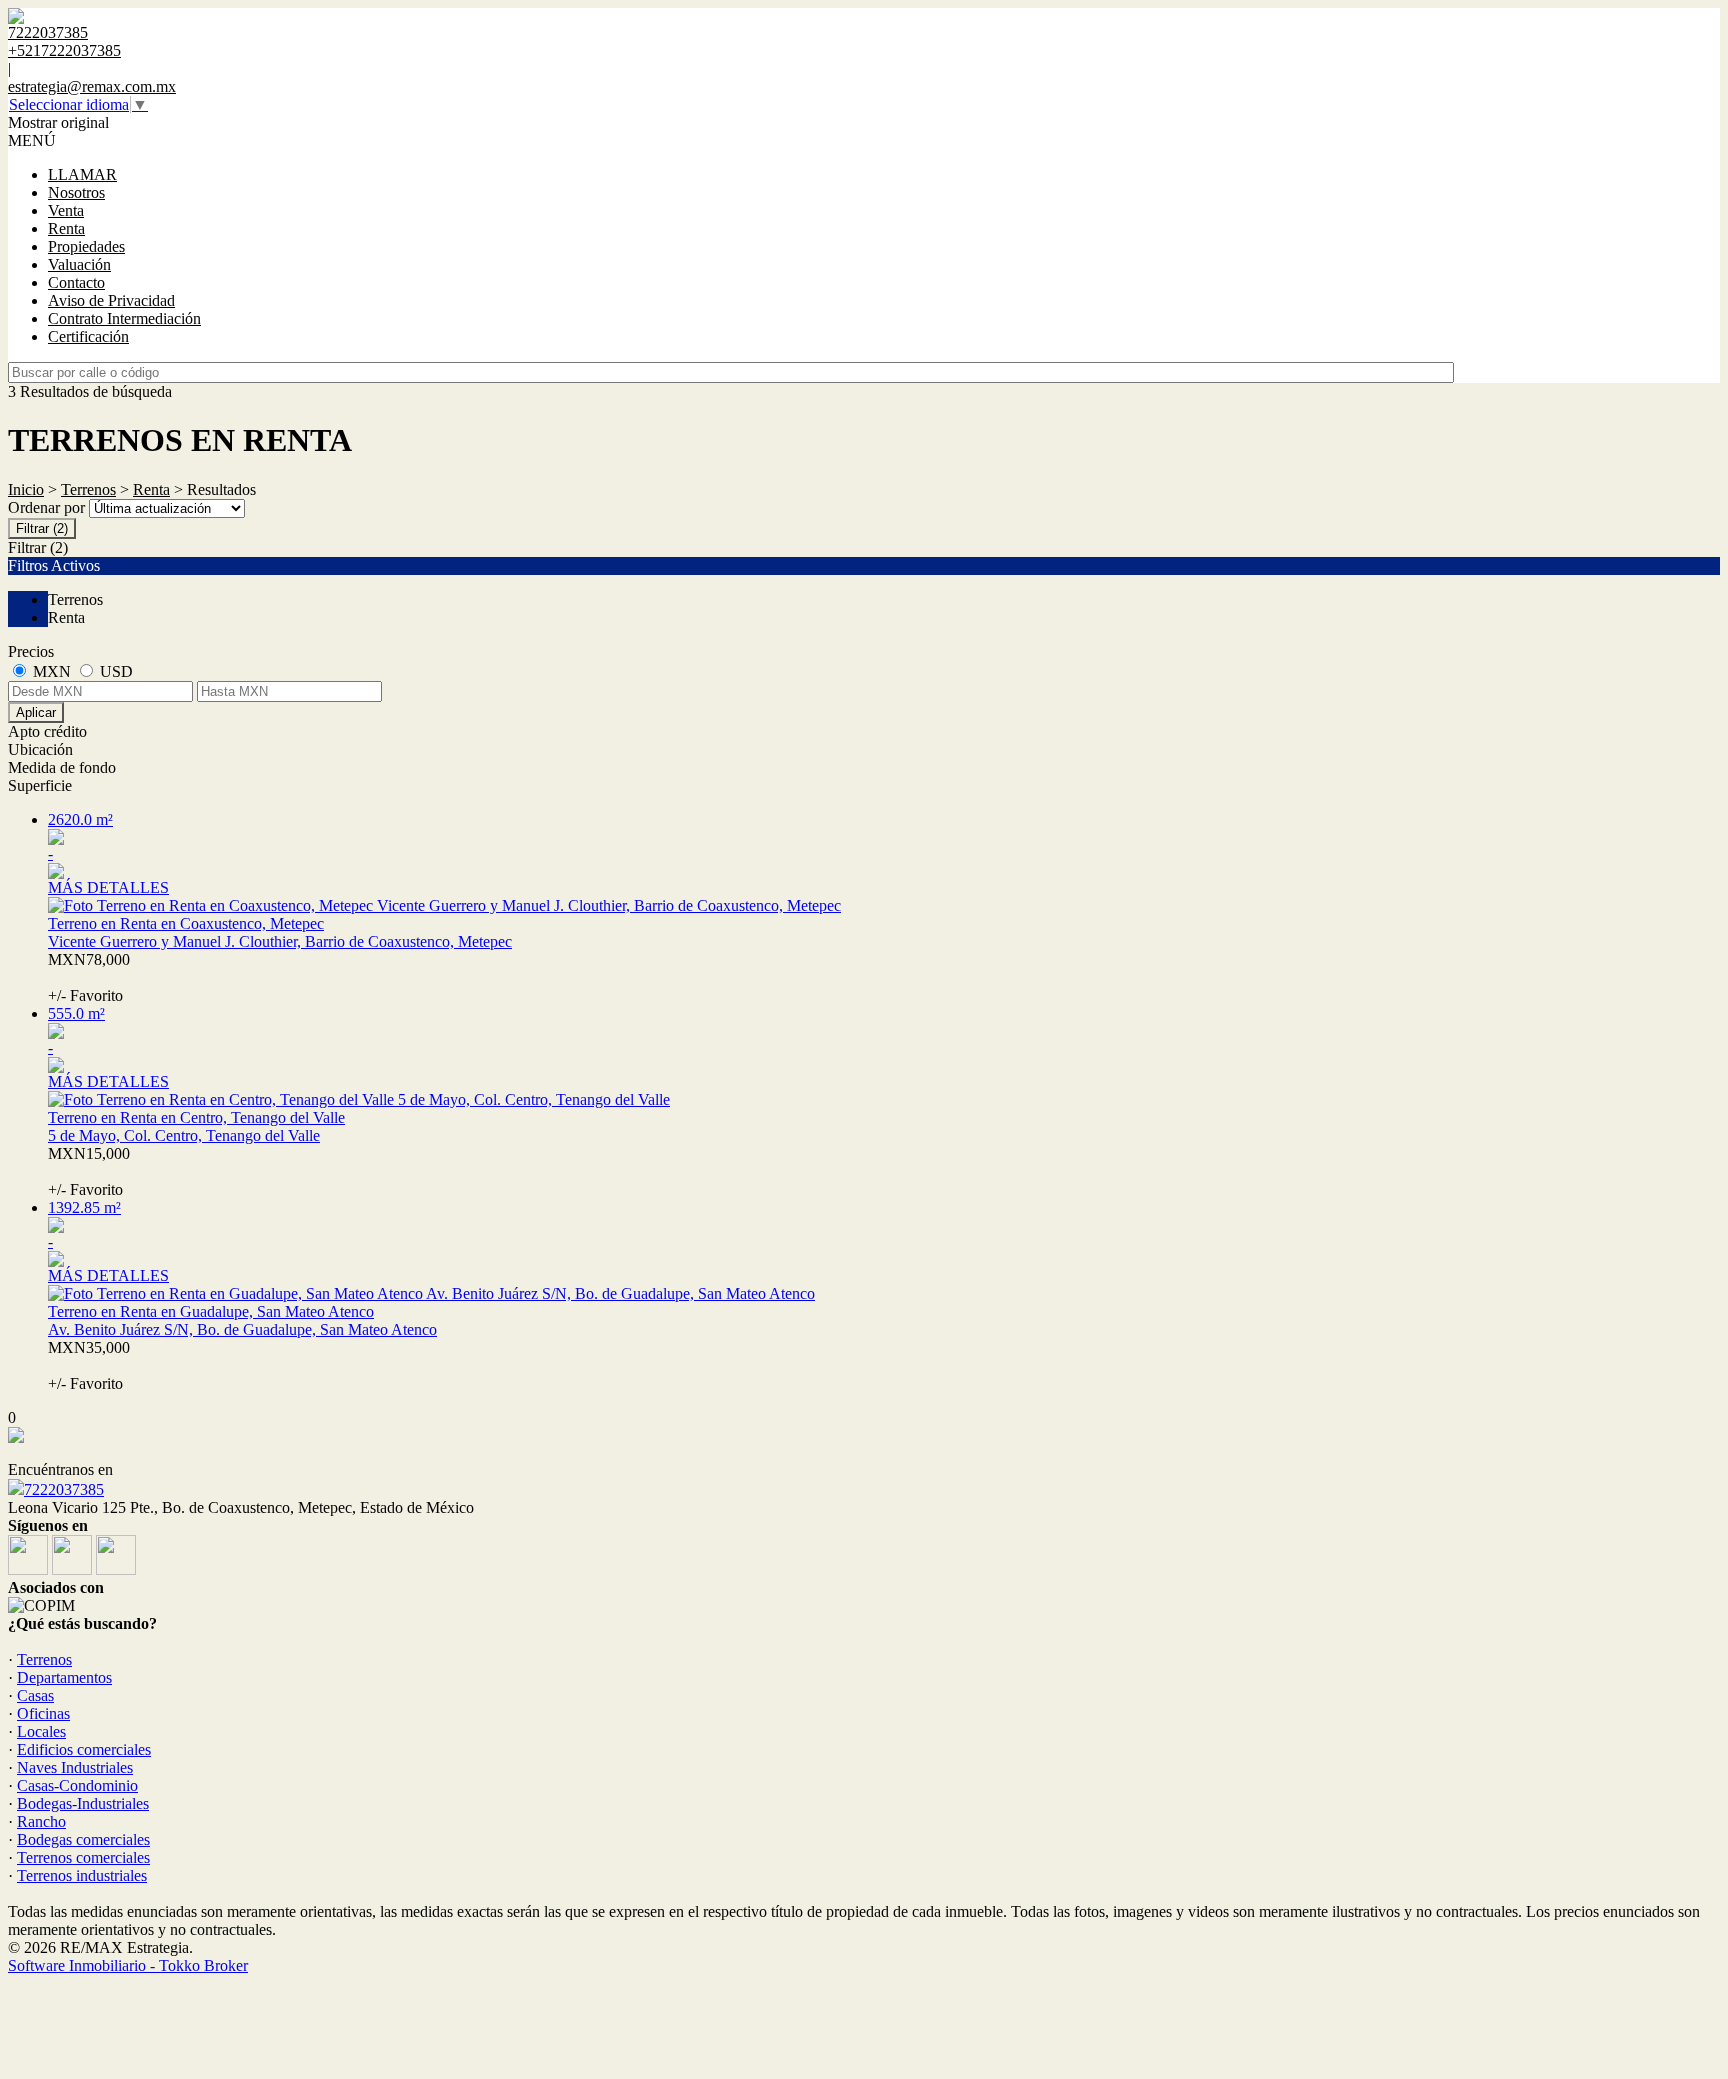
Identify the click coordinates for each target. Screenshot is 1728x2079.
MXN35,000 (89, 1365)
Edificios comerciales (84, 1749)
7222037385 (64, 1489)
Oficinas (43, 1713)
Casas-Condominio (77, 1785)
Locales (41, 1731)
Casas (35, 1695)
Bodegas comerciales (83, 1839)
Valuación (79, 264)
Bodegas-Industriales (83, 1803)
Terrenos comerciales (83, 1857)
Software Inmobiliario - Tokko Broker (128, 1965)
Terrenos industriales (82, 1875)
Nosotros (76, 192)
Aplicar (36, 712)
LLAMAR (82, 174)
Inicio (26, 489)
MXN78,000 (92, 977)
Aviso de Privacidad (111, 300)
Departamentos (64, 1677)
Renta (66, 228)
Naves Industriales (75, 1767)
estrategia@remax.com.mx (92, 86)
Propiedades (86, 246)
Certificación (88, 336)
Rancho (41, 1821)
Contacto (76, 282)
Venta (66, 210)
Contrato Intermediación (124, 318)
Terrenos (88, 489)
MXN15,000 (89, 1171)
